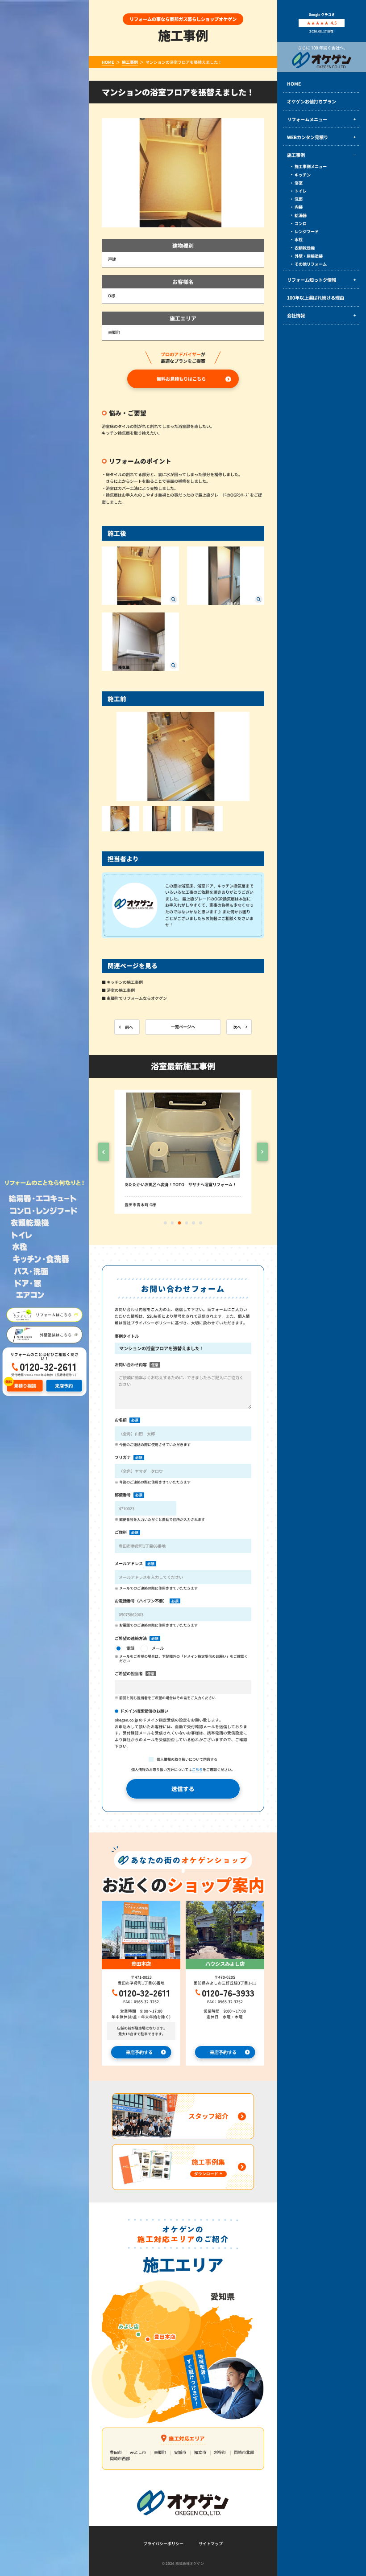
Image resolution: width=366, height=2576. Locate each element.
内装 (299, 207)
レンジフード (307, 232)
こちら (197, 1769)
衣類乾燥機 (305, 248)
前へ (129, 1027)
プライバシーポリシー (163, 2544)
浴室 (299, 183)
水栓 (299, 240)
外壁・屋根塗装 (309, 256)
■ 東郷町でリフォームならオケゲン (134, 998)
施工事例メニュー (311, 166)
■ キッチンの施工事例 (122, 982)
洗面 (299, 199)
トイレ (301, 191)
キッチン (303, 175)
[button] (104, 1152)
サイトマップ (211, 2544)
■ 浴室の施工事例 (118, 990)
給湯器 (301, 216)
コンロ (301, 224)
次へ (237, 1027)
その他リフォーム (311, 264)
